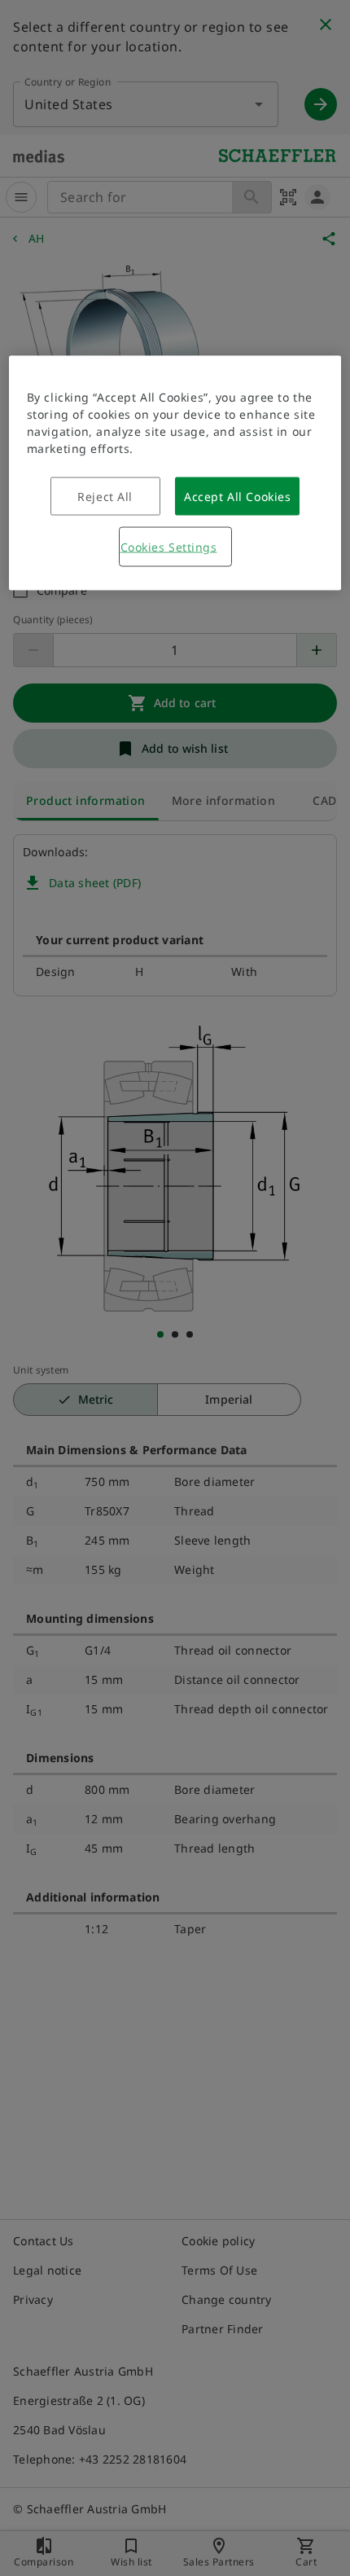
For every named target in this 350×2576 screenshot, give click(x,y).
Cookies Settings (169, 547)
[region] (175, 473)
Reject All (105, 497)
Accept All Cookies (237, 497)
